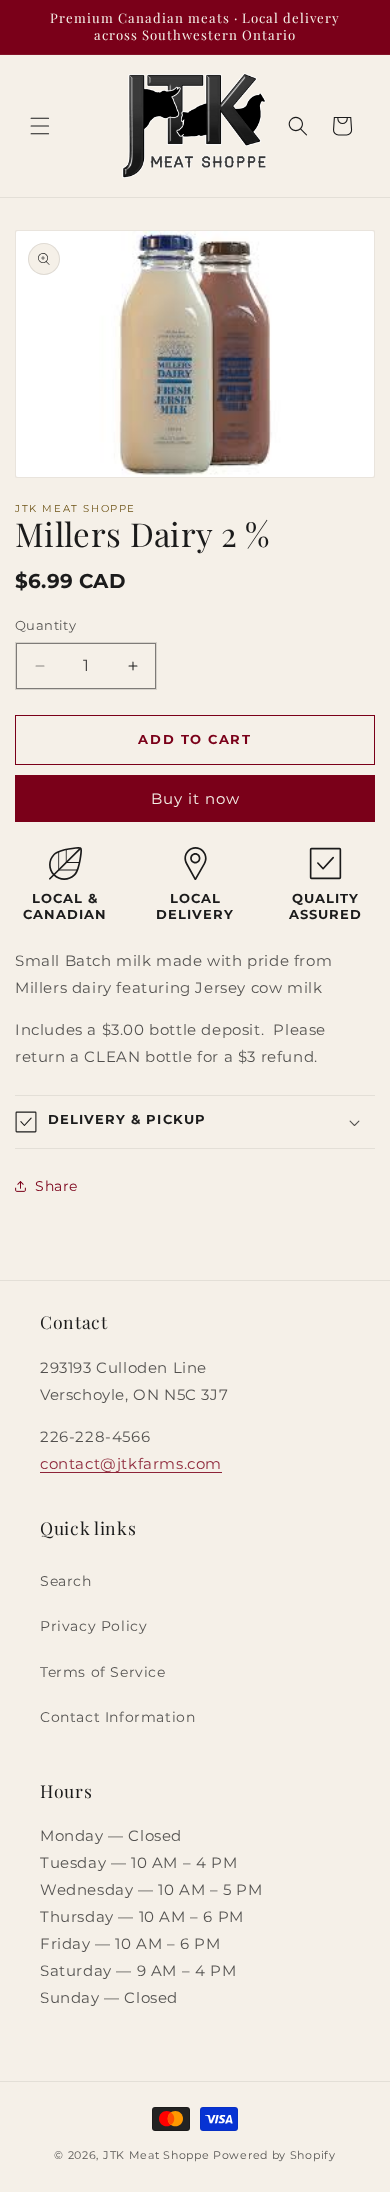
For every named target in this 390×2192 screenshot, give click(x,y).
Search (66, 1581)
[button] (40, 126)
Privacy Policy (93, 1626)
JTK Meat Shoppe (156, 2155)
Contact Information (117, 1717)
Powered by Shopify (274, 2155)
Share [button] (56, 1186)
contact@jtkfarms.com (131, 1463)
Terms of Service (103, 1672)
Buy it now (195, 798)
